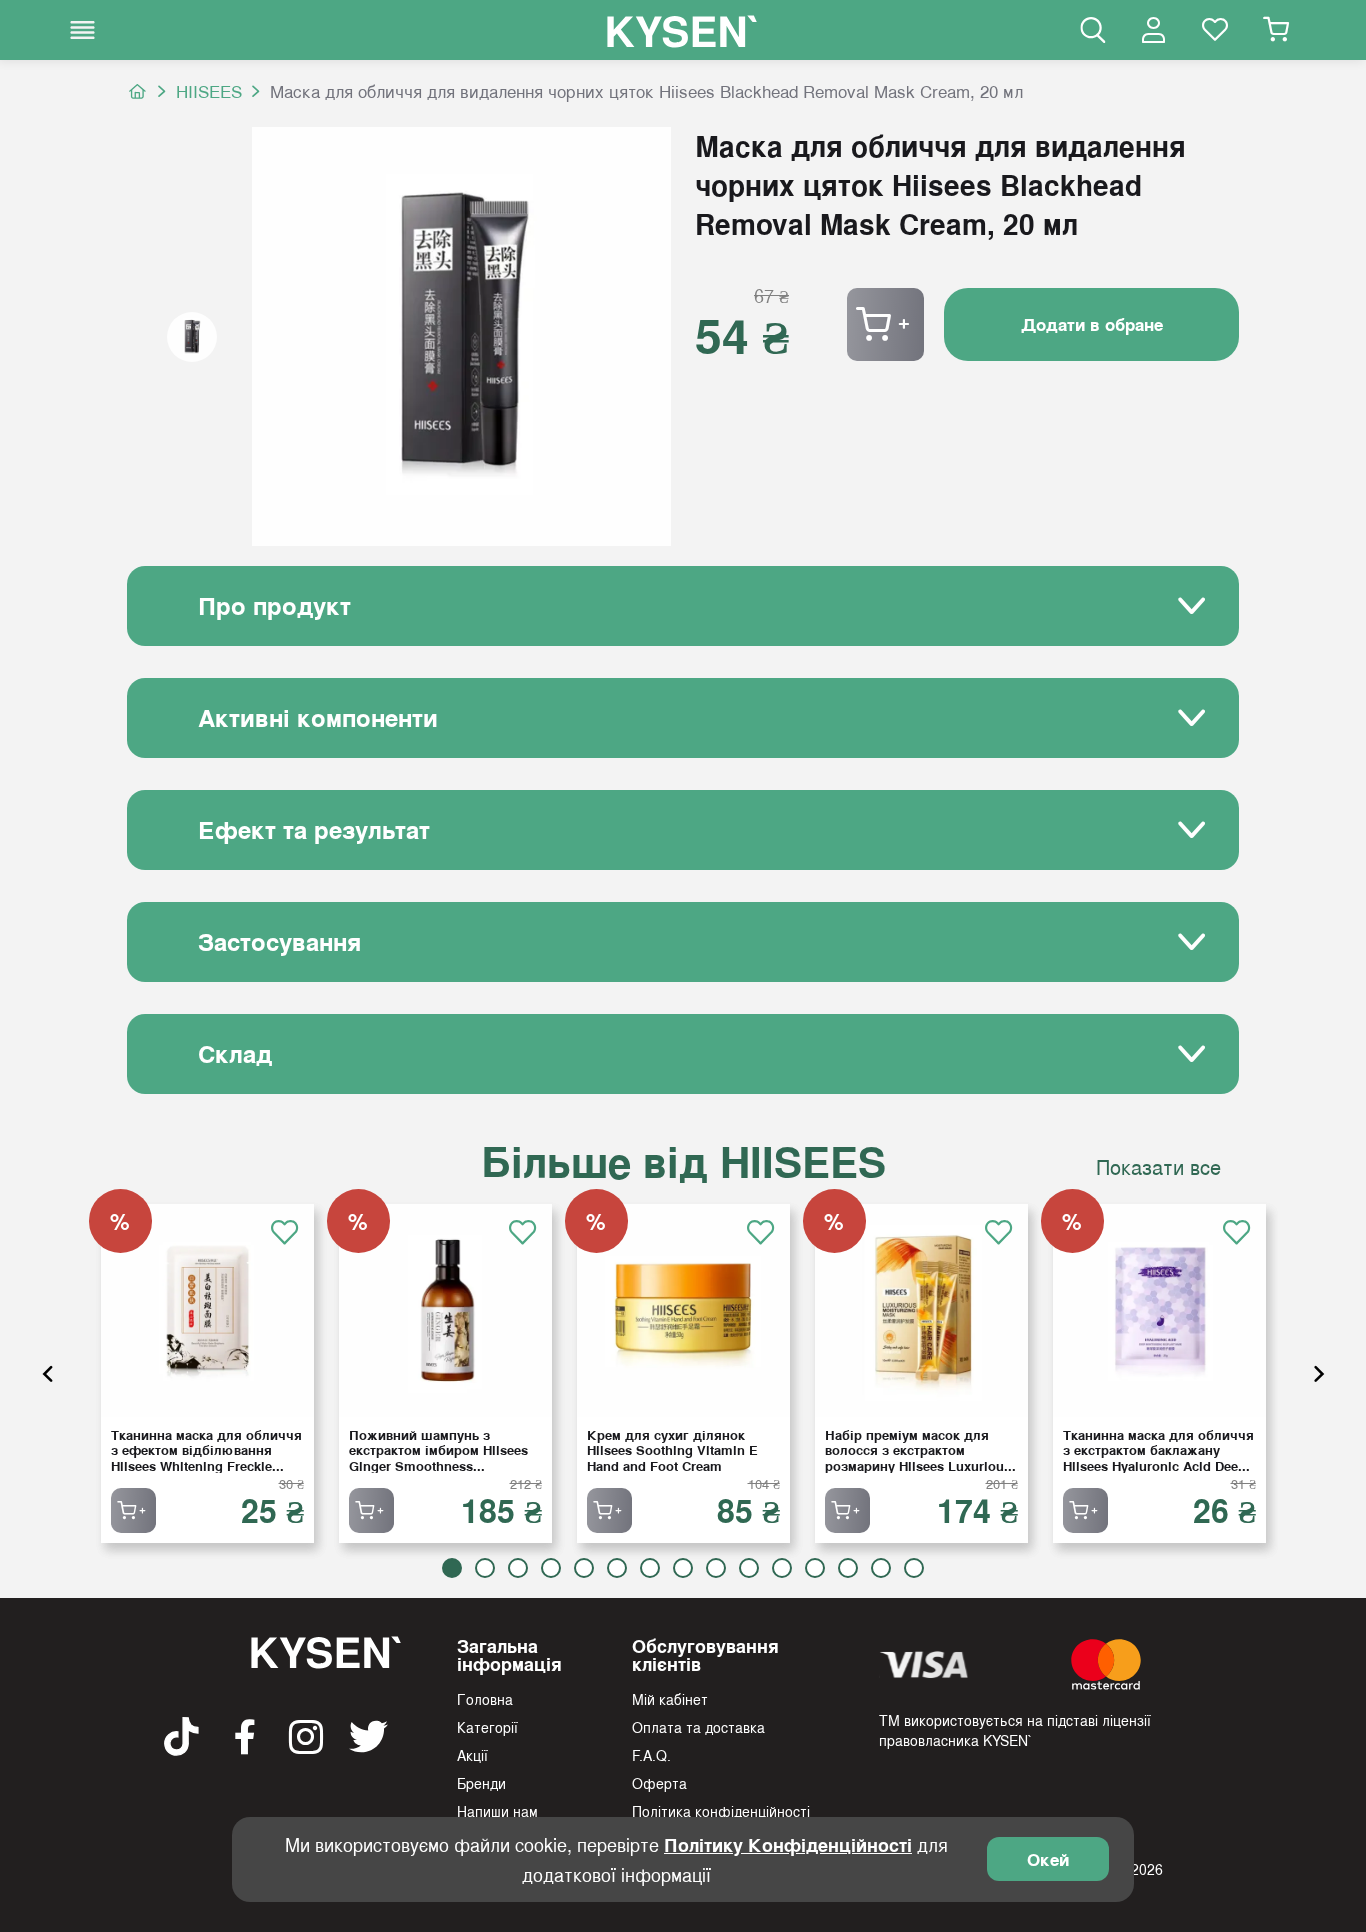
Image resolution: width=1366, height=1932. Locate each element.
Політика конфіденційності (721, 1811)
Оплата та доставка (698, 1727)
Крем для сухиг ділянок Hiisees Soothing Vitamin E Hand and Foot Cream (672, 1450)
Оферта (659, 1783)
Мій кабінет (670, 1699)
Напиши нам (497, 1811)
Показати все (1158, 1167)
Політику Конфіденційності (788, 1845)
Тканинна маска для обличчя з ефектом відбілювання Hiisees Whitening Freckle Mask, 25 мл (206, 1450)
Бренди (481, 1783)
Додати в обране (1092, 324)
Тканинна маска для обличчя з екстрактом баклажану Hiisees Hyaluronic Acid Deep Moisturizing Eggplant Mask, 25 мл (1158, 1450)
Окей (1048, 1859)
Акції (472, 1755)
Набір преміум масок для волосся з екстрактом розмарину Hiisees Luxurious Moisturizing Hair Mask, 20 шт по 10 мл (918, 1450)
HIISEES (209, 91)
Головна (485, 1699)
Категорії (487, 1727)
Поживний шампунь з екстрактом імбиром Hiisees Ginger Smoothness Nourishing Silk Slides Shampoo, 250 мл (438, 1450)
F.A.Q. (651, 1755)
